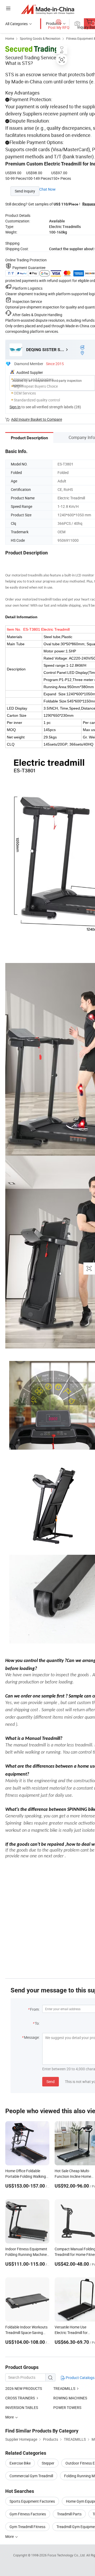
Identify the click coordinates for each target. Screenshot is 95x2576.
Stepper (48, 2463)
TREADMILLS (64, 2388)
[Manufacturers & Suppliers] (48, 9)
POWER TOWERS (67, 2407)
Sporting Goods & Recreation (40, 38)
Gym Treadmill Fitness (27, 2527)
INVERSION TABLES (22, 2407)
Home (10, 38)
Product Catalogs (80, 2378)
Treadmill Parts (69, 2514)
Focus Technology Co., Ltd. (67, 2555)
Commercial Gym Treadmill (31, 2476)
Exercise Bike (20, 2463)
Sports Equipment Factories (32, 2501)
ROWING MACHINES (70, 2398)
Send (51, 2082)
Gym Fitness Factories (28, 2514)
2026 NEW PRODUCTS (24, 2388)
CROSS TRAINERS (20, 2398)
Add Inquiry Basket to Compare (37, 419)
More (10, 2536)
